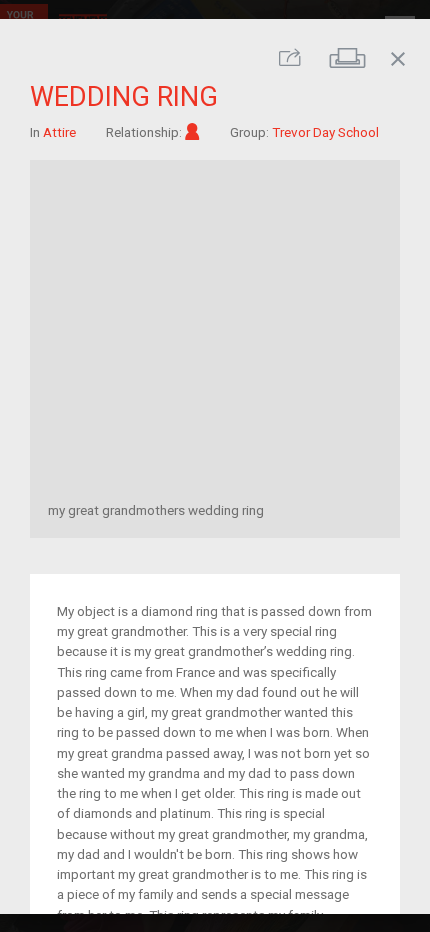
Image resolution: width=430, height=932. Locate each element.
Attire (59, 131)
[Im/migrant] (192, 131)
